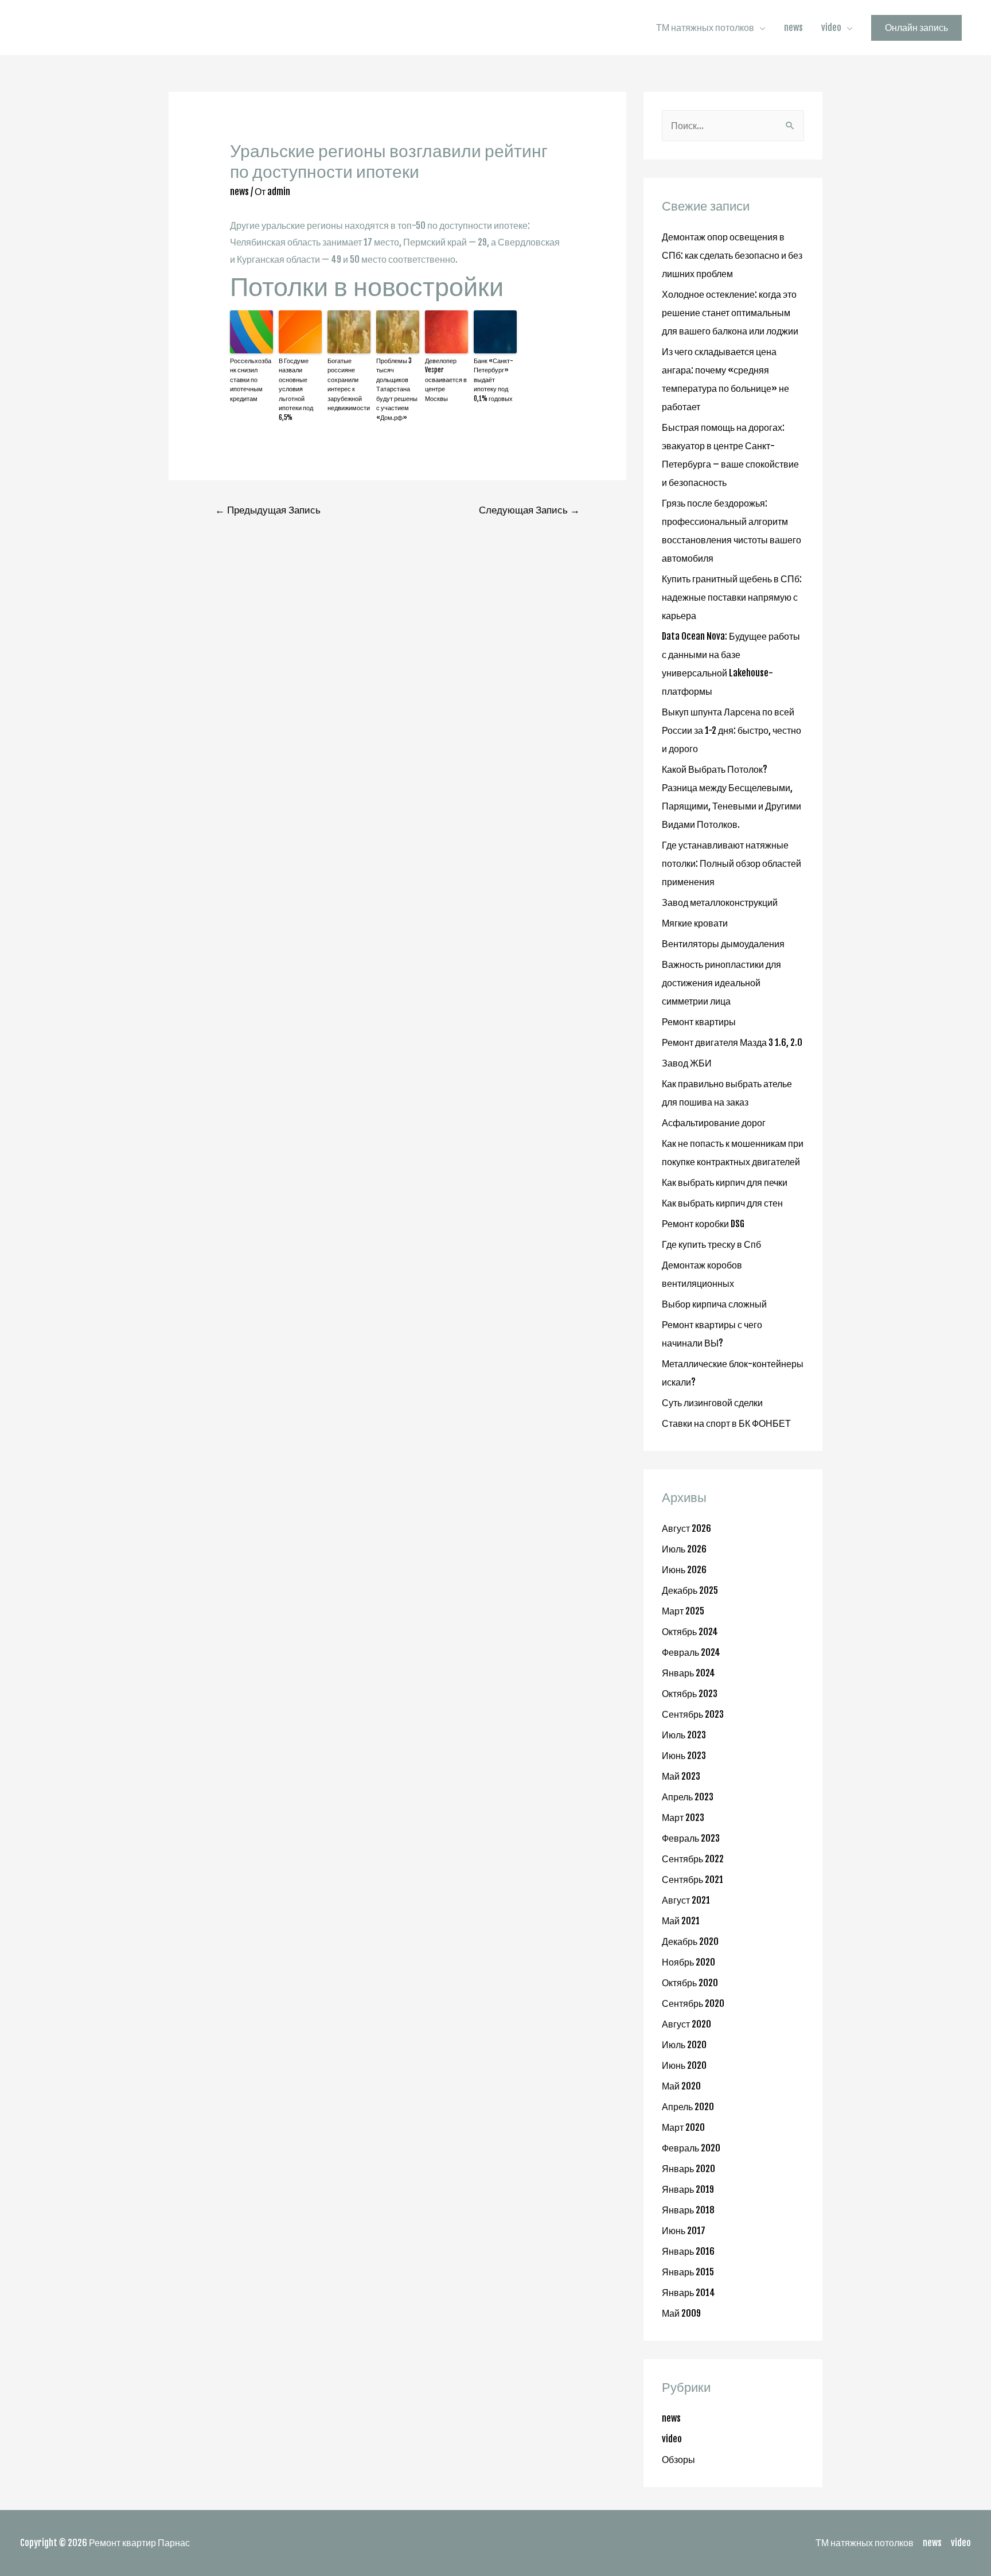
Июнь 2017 (684, 2231)
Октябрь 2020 (690, 1983)
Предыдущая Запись (268, 510)
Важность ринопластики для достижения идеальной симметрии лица (721, 983)
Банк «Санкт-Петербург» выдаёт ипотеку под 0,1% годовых (493, 380)
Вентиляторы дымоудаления (723, 944)
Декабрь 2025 (690, 1590)
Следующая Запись (529, 510)
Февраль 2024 (691, 1652)
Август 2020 (686, 2024)
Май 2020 (681, 2086)
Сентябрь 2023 (693, 1714)
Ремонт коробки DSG (703, 1224)
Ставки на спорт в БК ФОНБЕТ (726, 1423)
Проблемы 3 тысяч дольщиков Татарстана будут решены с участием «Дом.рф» (397, 389)
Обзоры (678, 2460)
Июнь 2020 (684, 2065)
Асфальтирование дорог (714, 1123)
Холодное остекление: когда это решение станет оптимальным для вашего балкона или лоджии (730, 313)
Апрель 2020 (688, 2107)
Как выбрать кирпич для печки (725, 1182)
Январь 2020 (688, 2169)
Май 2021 (681, 1921)
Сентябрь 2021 (692, 1880)
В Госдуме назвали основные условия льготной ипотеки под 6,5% (296, 389)
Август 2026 (686, 1528)
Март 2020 (683, 2127)
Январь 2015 (688, 2272)
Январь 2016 (688, 2251)
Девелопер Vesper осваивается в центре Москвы (446, 380)
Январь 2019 (688, 2189)
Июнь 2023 (684, 1756)
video (831, 28)
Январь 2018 (688, 2210)
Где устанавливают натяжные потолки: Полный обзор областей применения (731, 863)
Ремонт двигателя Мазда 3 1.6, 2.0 (732, 1042)
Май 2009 (681, 2313)
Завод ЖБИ (687, 1063)
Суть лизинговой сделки (712, 1403)
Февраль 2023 (691, 1838)
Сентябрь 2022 (693, 1859)
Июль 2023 (684, 1735)
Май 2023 (681, 1776)
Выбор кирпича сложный (714, 1304)
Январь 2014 (688, 2293)
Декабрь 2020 (690, 1941)
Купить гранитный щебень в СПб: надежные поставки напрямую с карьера (732, 597)
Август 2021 (686, 1900)
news (793, 28)
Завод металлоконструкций (720, 902)
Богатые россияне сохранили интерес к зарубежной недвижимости (349, 385)
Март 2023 (683, 1818)
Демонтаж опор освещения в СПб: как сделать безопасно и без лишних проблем (732, 255)
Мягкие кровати (695, 923)
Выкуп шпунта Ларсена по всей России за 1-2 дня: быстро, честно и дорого (731, 730)
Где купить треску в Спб (711, 1244)
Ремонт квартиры (699, 1022)
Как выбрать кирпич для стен (722, 1203)
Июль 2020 (684, 2045)
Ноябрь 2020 (688, 1962)
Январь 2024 (688, 1673)
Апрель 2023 (688, 1797)
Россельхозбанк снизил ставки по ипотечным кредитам (251, 380)
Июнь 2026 (684, 1570)
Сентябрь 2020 (693, 2003)
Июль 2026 (684, 1549)
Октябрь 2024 (690, 1632)
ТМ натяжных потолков (705, 28)
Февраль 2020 (691, 2148)
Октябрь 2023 (690, 1694)
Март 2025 (683, 1611)
